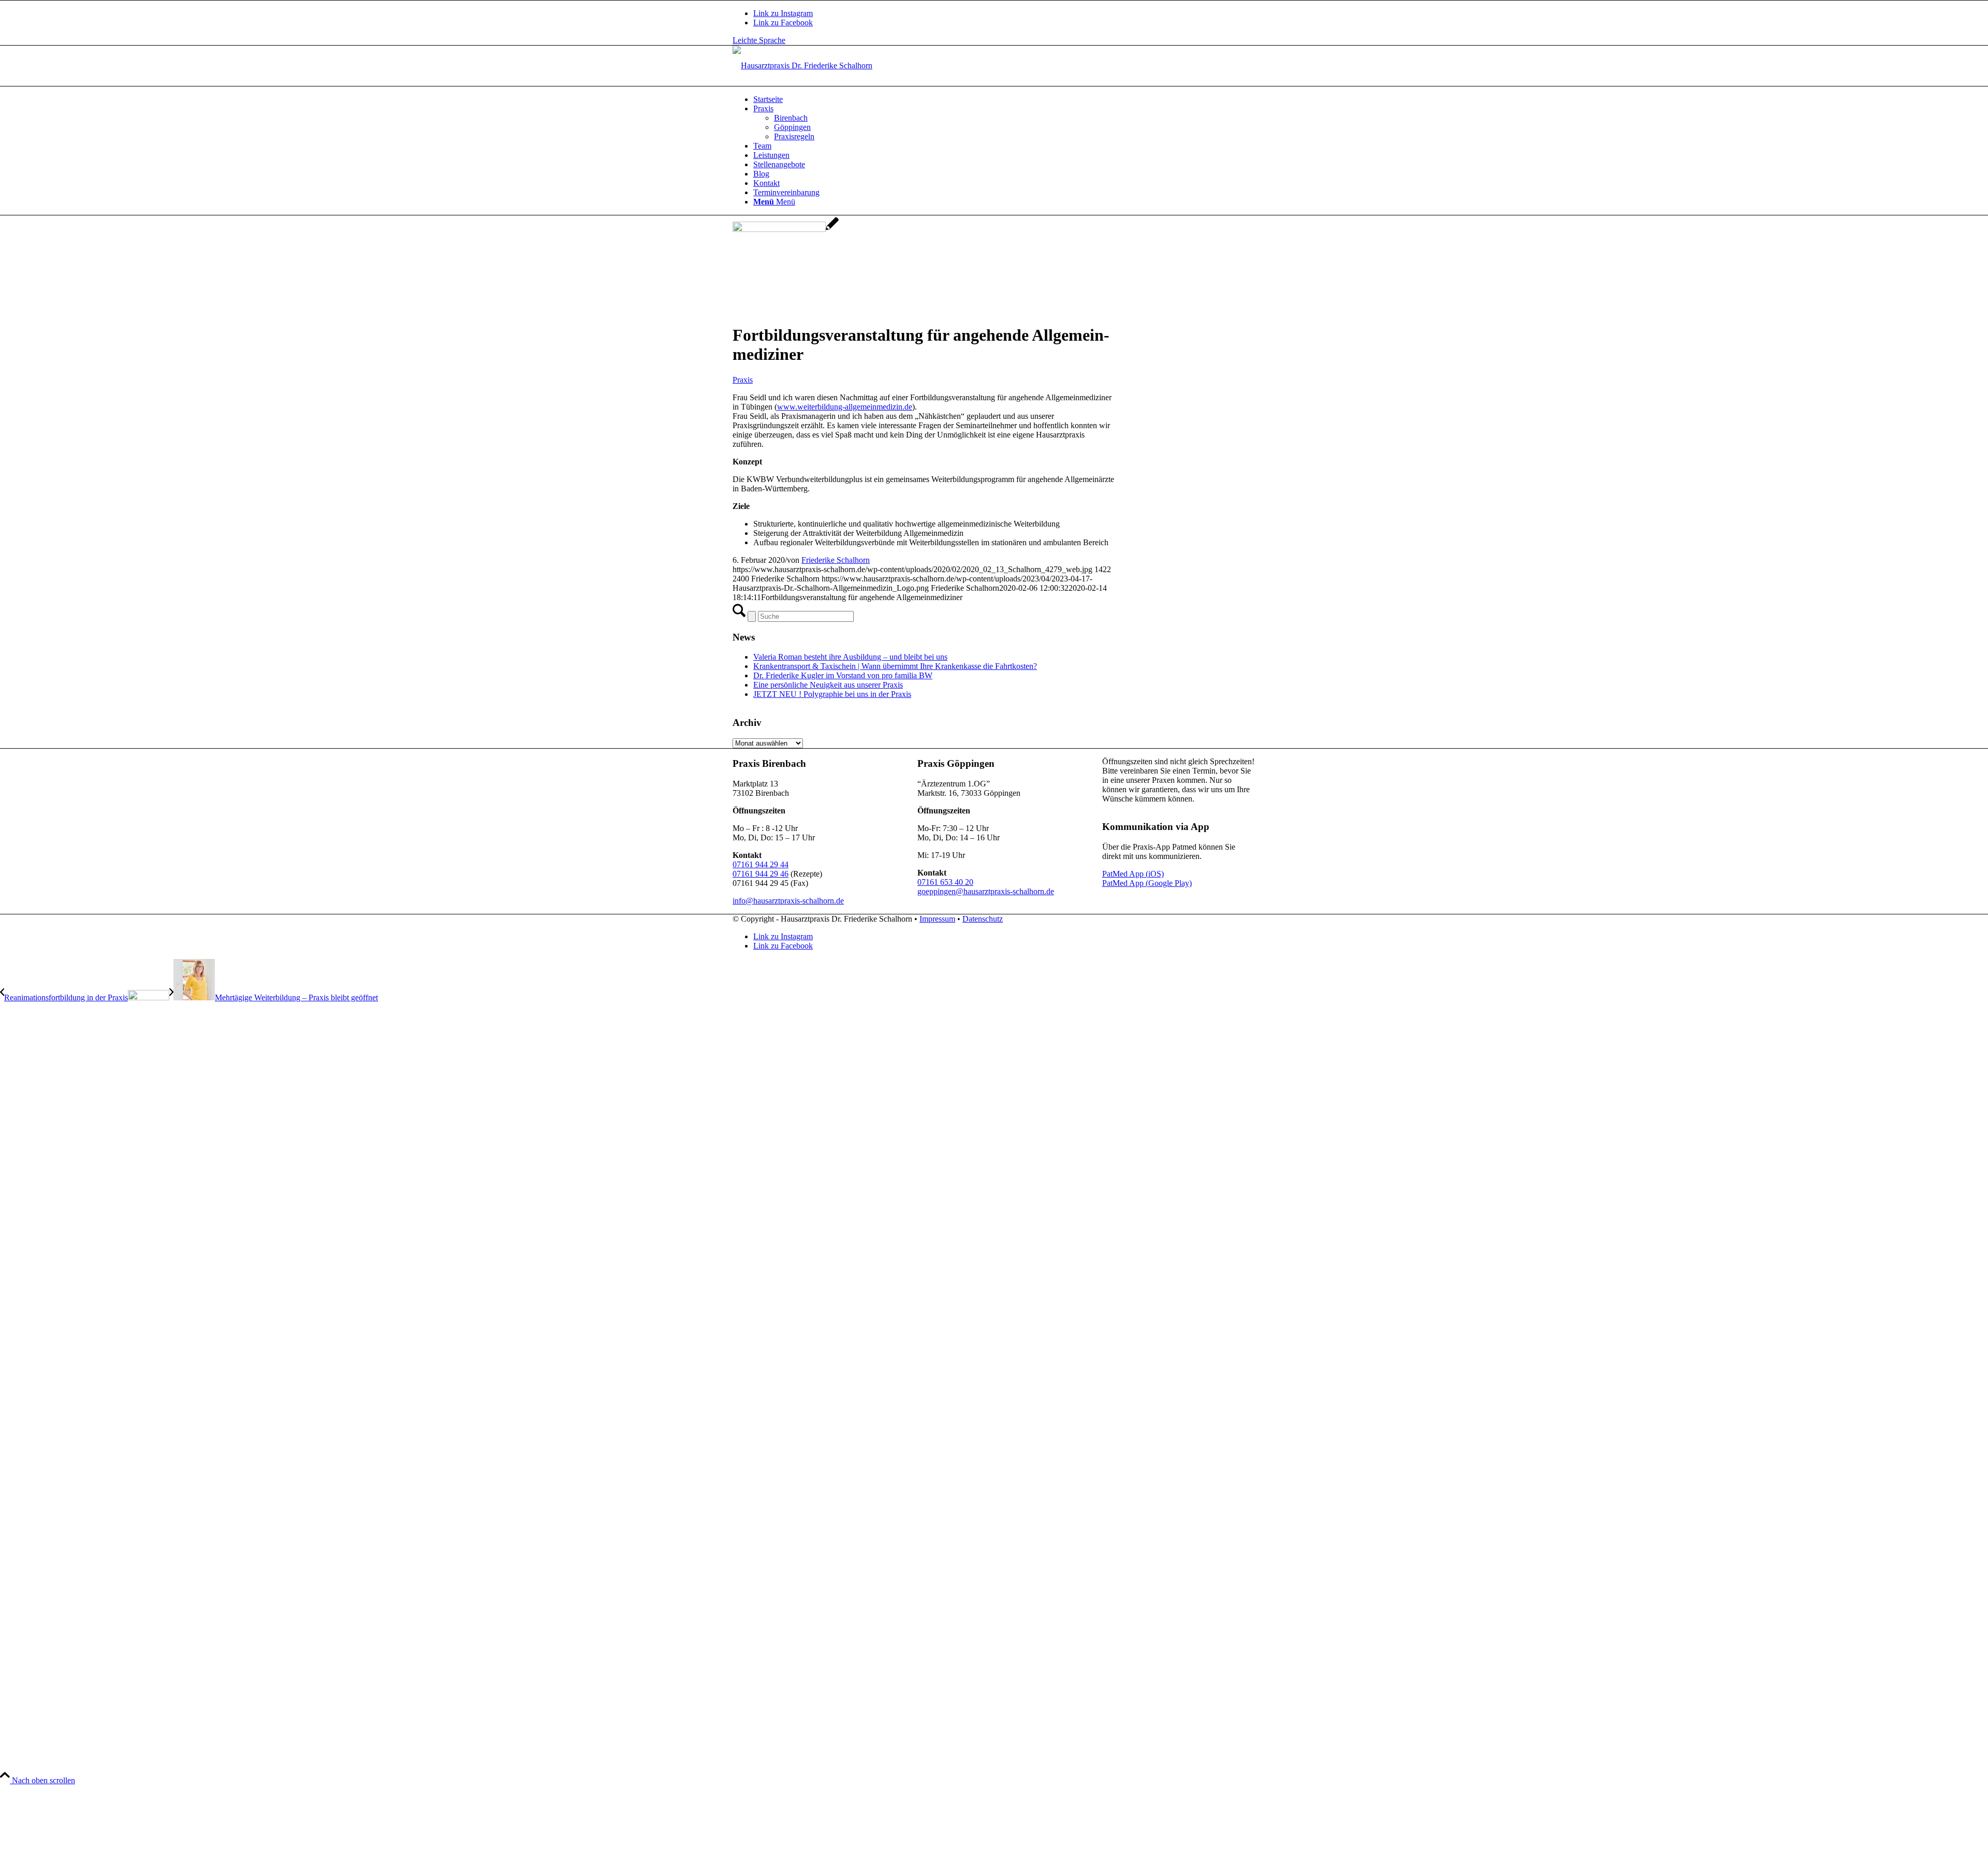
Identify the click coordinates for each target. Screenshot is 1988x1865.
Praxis (743, 380)
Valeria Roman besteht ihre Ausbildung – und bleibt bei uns (850, 657)
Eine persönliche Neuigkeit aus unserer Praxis (828, 685)
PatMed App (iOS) (1133, 874)
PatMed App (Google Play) (1147, 883)
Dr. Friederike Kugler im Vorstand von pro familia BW (843, 675)
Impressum (937, 919)
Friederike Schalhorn (836, 560)
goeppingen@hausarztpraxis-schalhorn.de (986, 891)
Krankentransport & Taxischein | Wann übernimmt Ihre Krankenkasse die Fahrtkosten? (895, 666)
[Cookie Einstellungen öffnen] (78, 1860)
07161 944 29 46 (761, 874)
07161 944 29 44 (761, 864)
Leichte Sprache (759, 40)
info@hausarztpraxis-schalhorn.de (788, 901)
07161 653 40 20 (945, 882)
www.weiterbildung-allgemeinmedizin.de (845, 407)
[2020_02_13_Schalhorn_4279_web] (786, 229)
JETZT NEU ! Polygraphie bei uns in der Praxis (832, 694)
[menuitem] (1004, 99)
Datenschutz (983, 919)
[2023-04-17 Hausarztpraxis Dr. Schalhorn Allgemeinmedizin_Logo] (802, 65)
